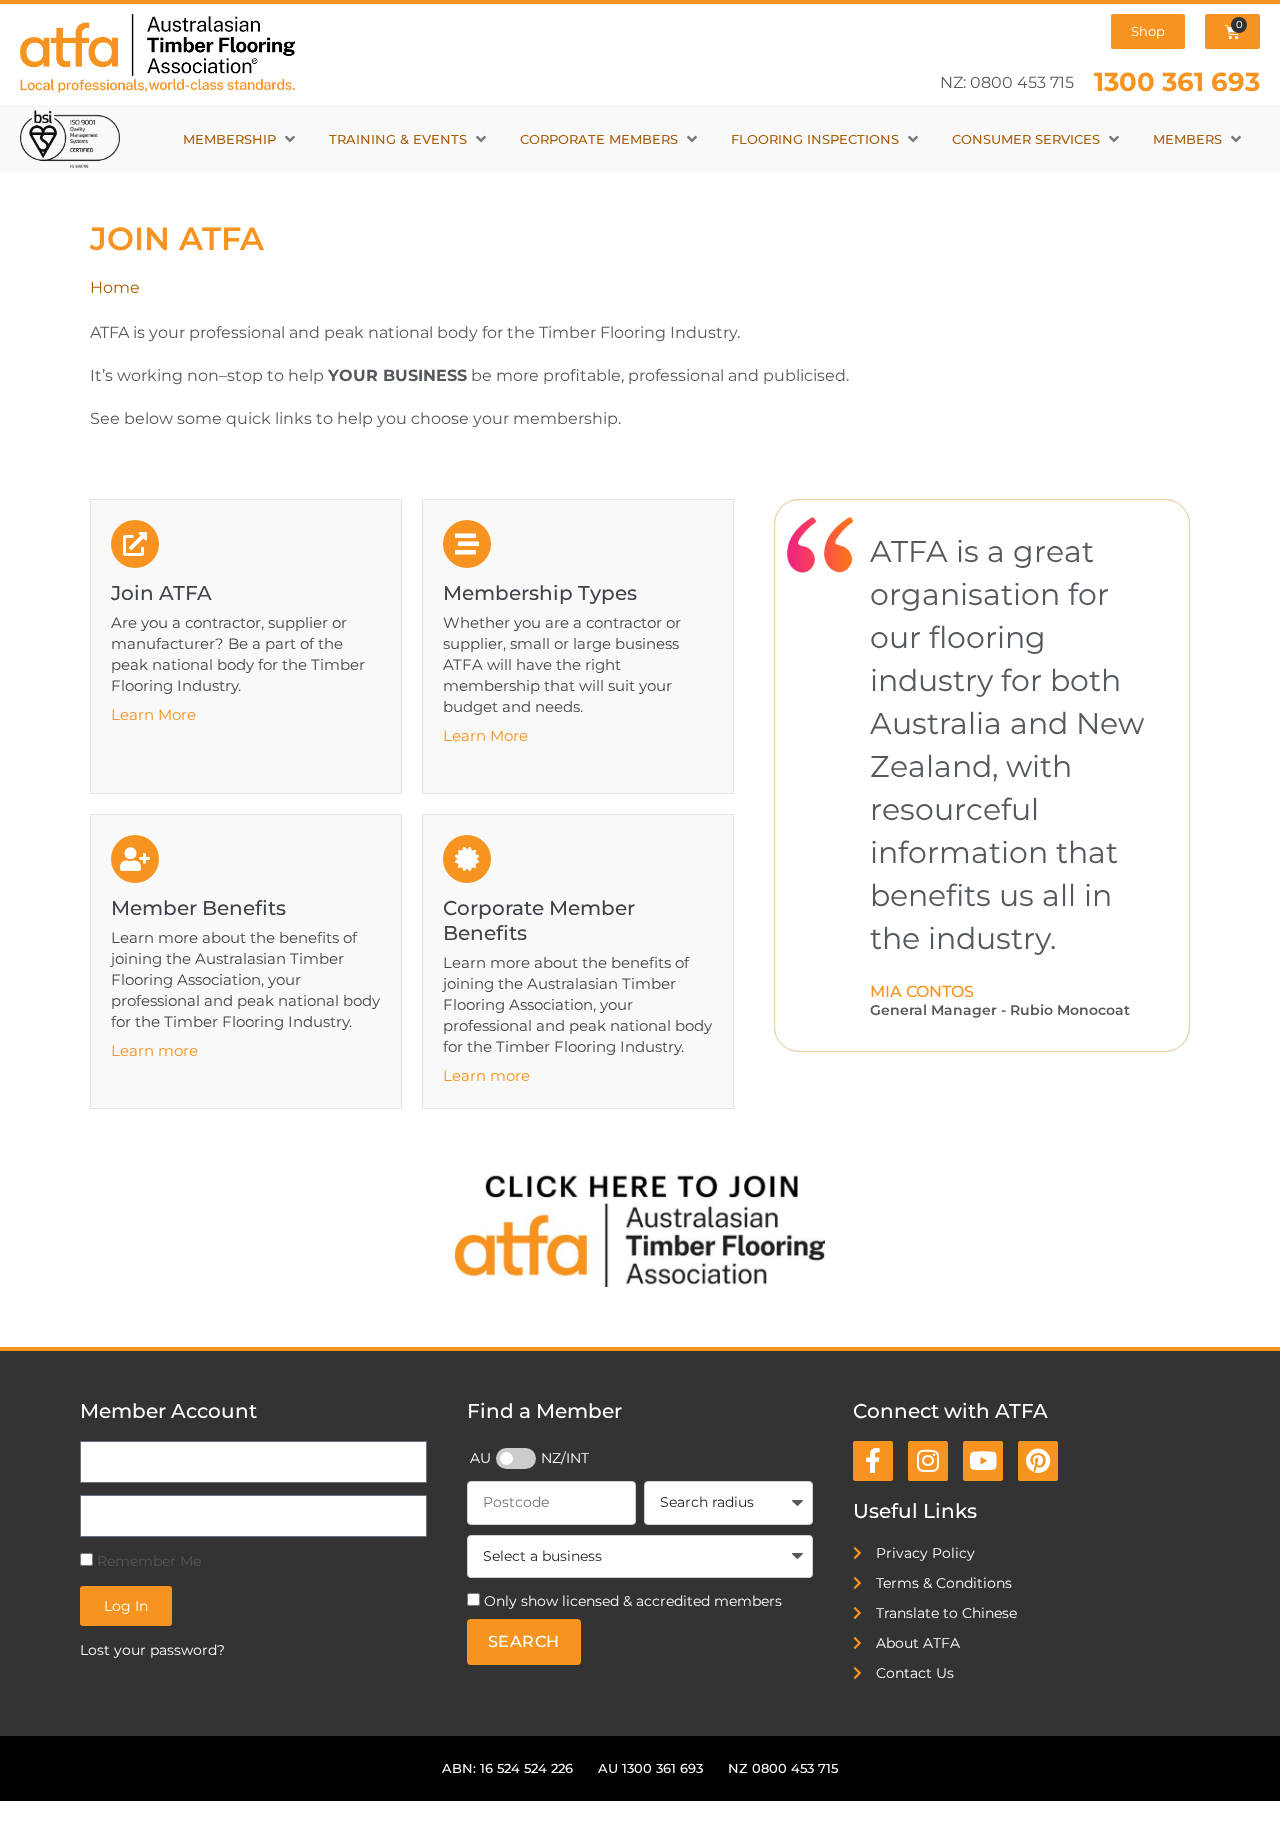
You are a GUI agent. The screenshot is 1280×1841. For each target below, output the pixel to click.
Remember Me (147, 1561)
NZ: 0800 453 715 (1007, 82)
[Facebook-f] (873, 1461)
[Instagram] (928, 1461)
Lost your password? (152, 1650)
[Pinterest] (1038, 1461)
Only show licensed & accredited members (633, 1601)
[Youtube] (983, 1461)
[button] (241, 139)
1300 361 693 (1177, 81)
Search (524, 1641)
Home (115, 287)
